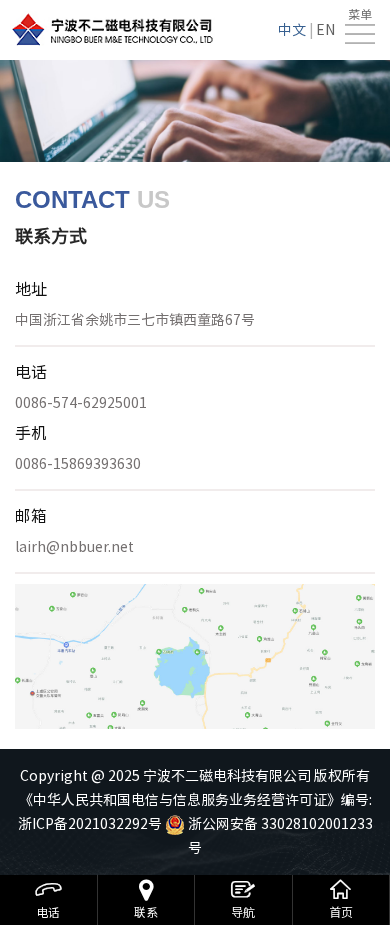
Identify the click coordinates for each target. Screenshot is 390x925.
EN (325, 30)
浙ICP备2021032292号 (90, 824)
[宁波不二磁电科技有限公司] (112, 29)
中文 (292, 30)
